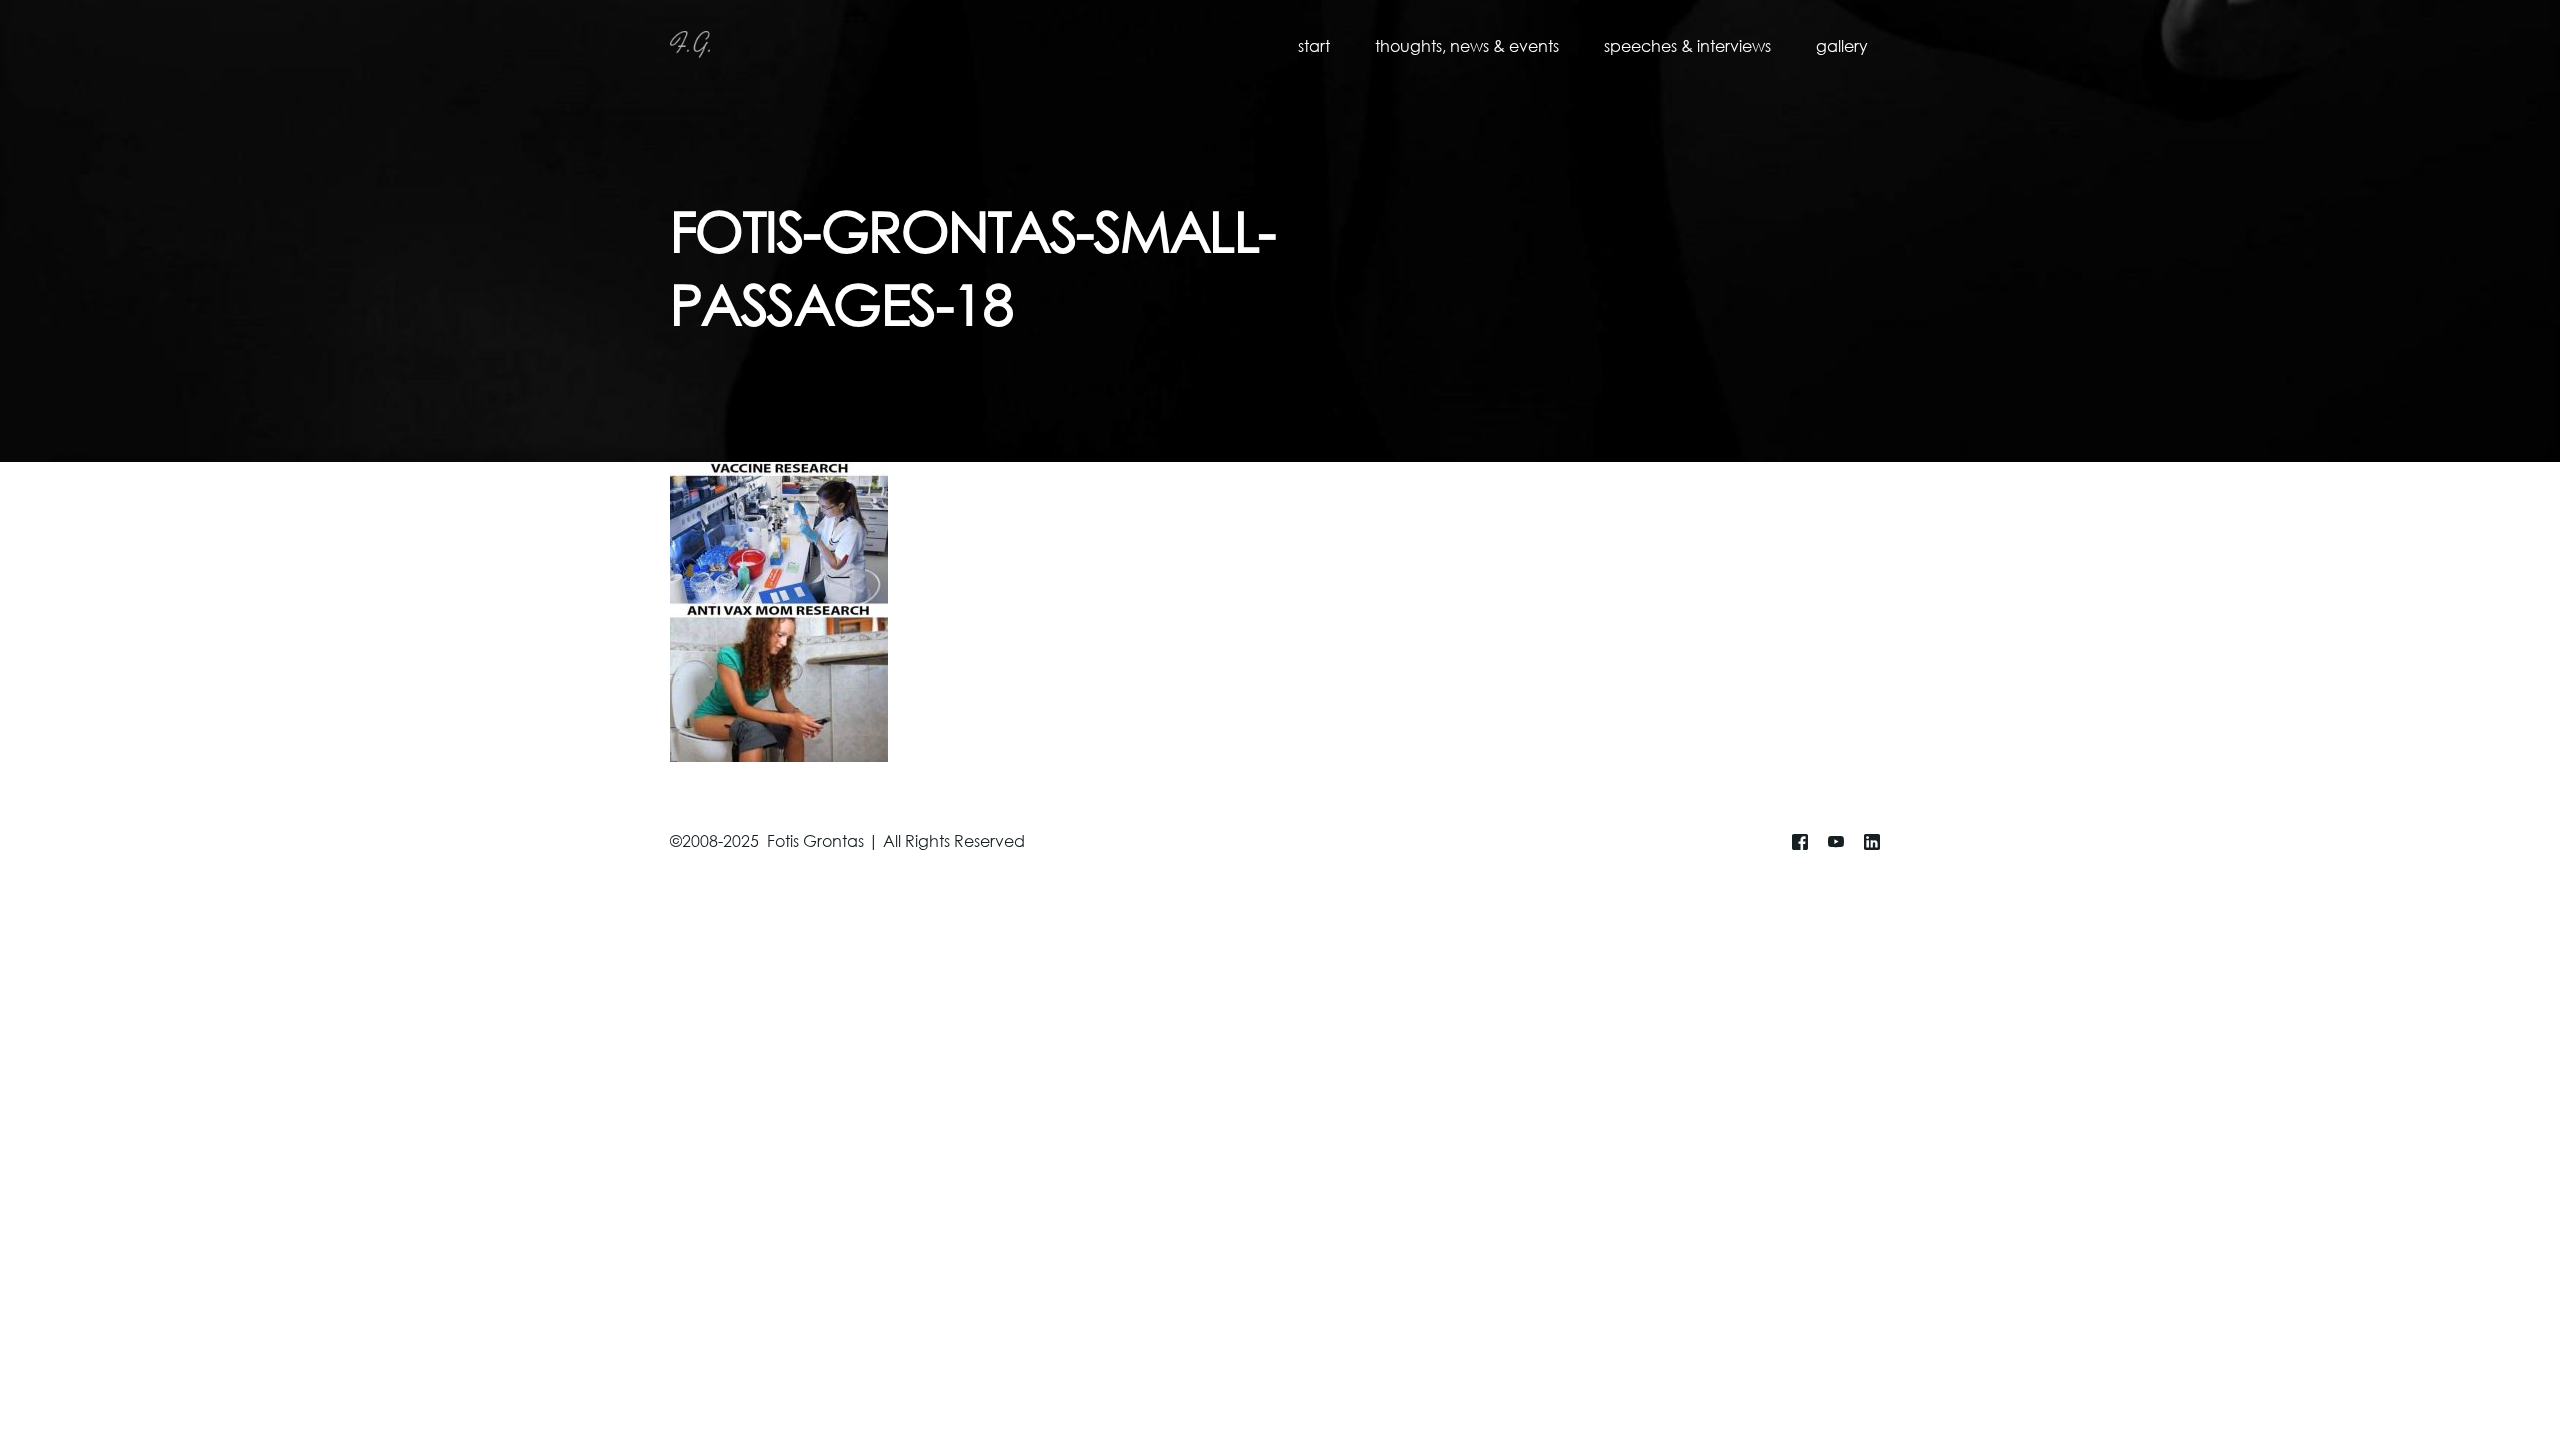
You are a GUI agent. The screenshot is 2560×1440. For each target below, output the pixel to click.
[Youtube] (1836, 842)
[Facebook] (1800, 842)
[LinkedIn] (1872, 842)
